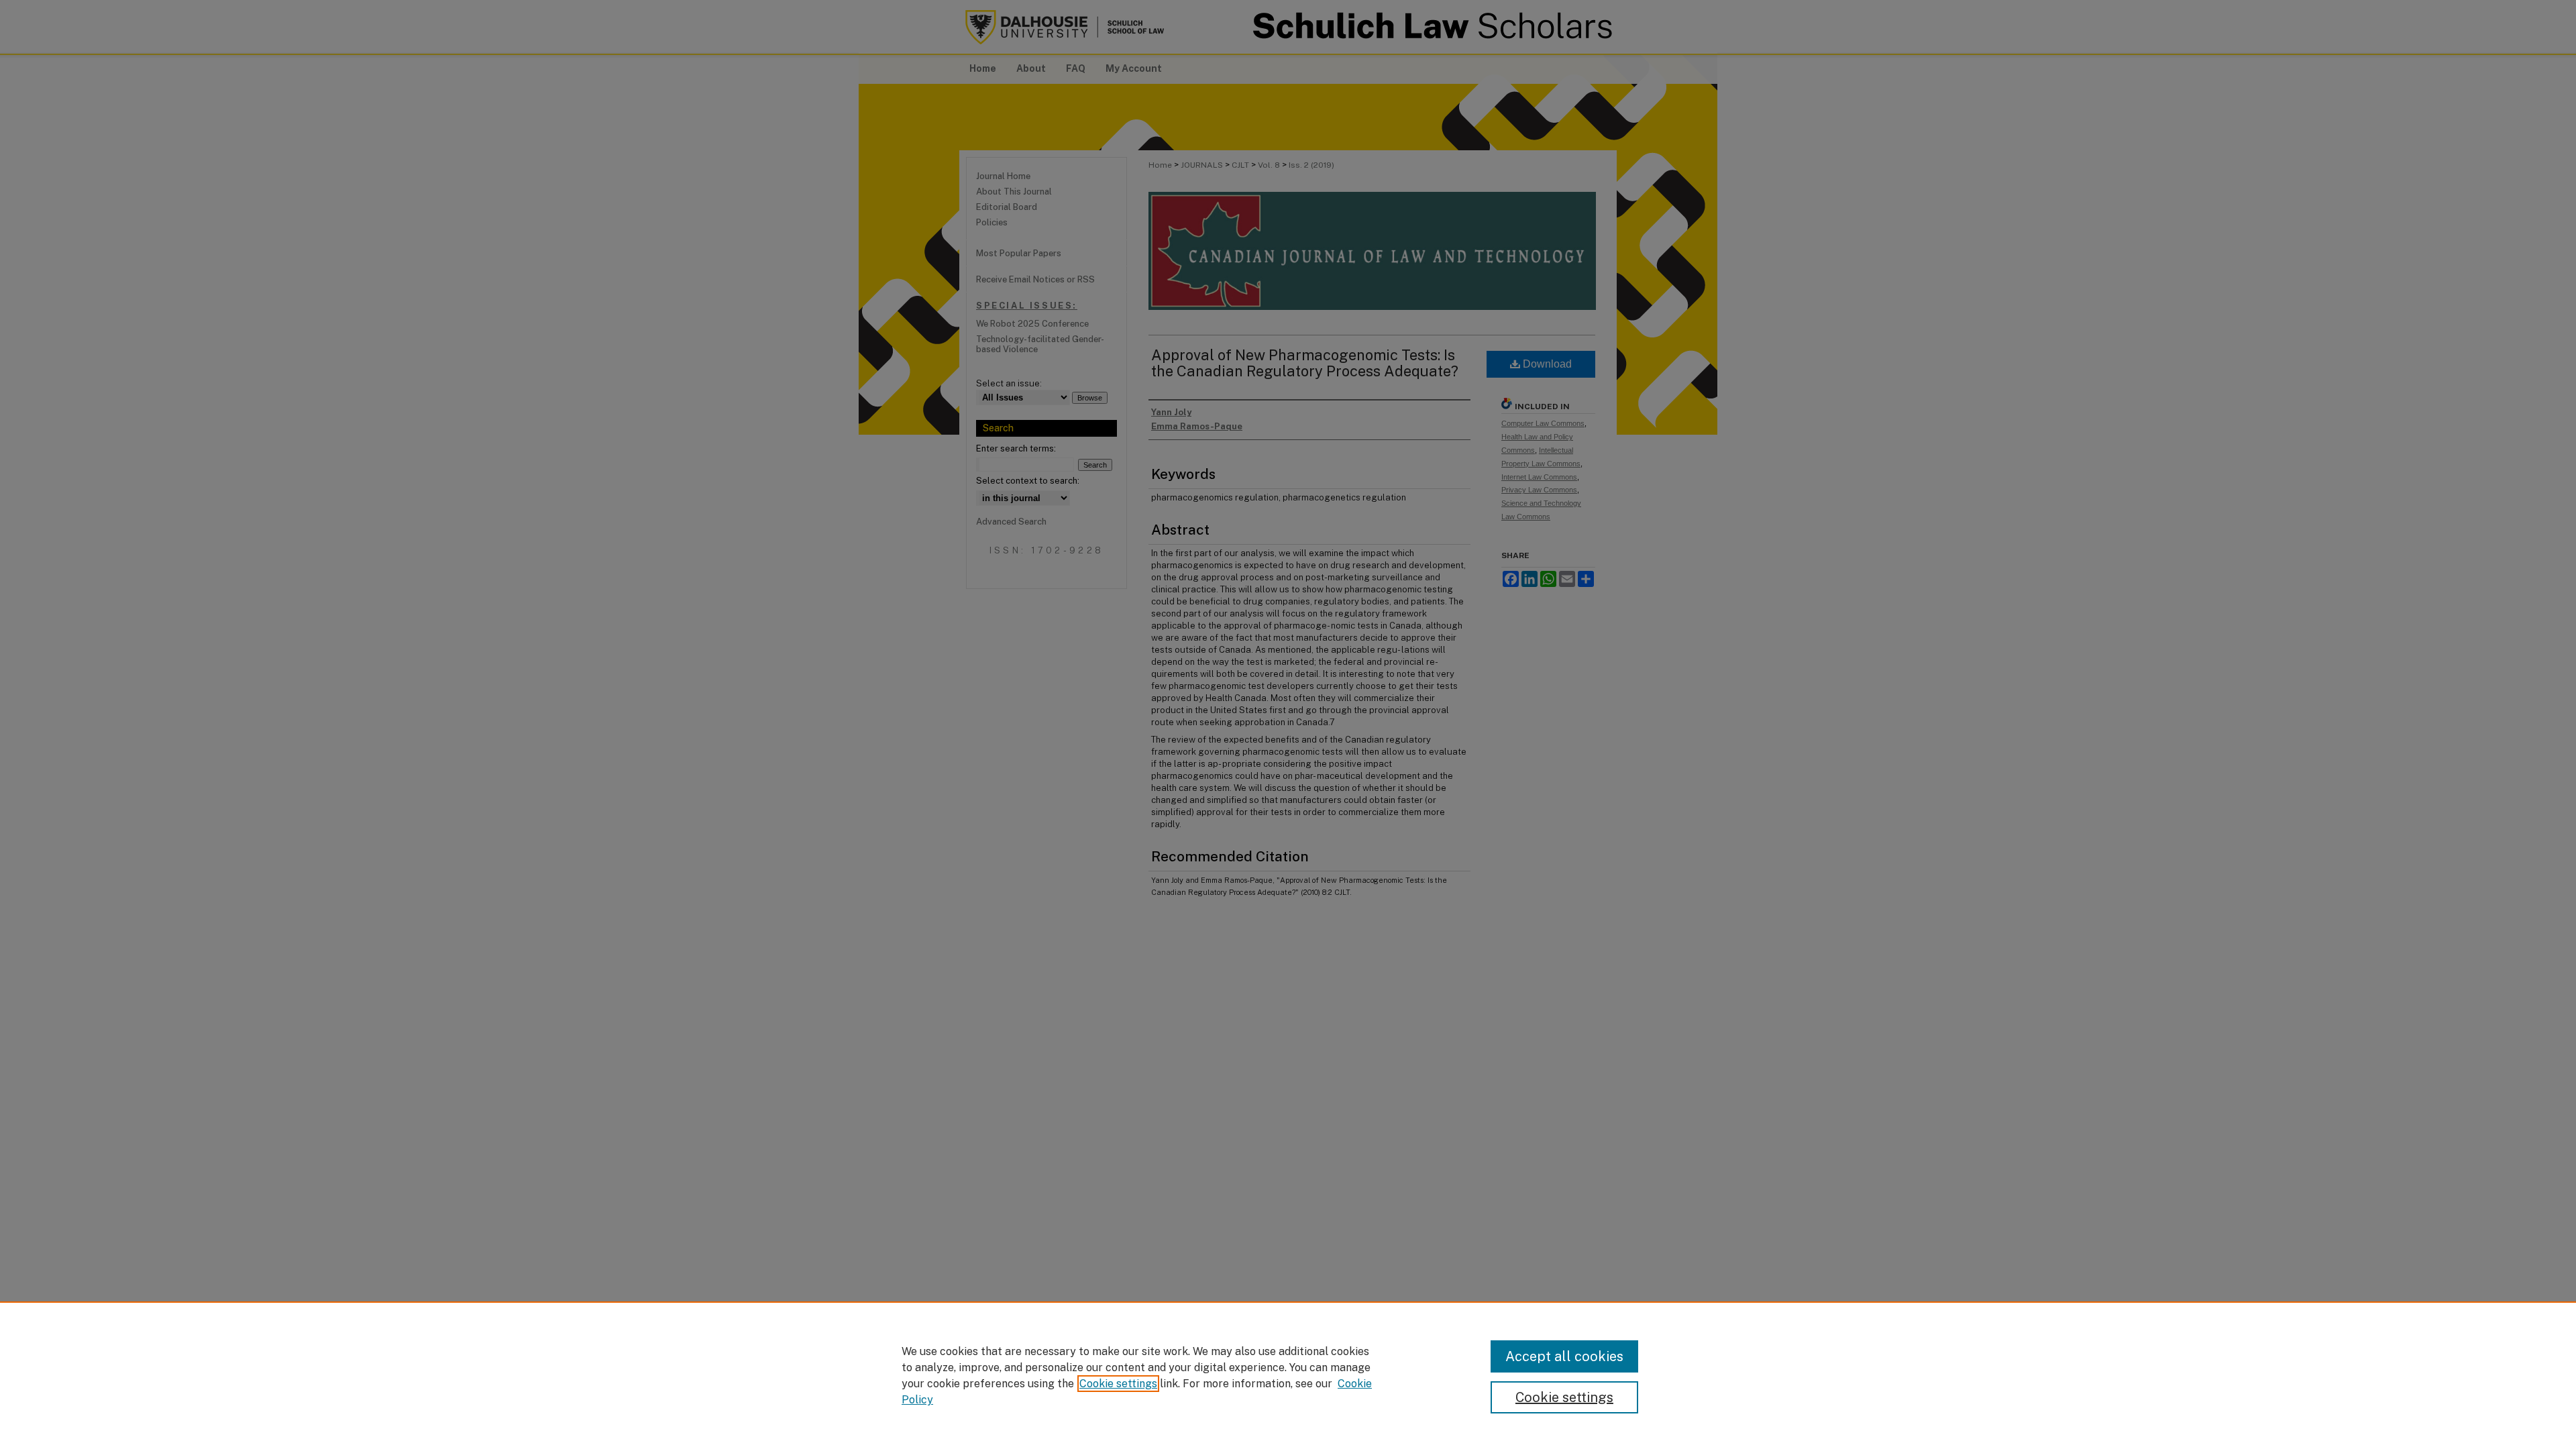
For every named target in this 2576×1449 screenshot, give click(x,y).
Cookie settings (1118, 1384)
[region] (1288, 1375)
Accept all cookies (1564, 1356)
